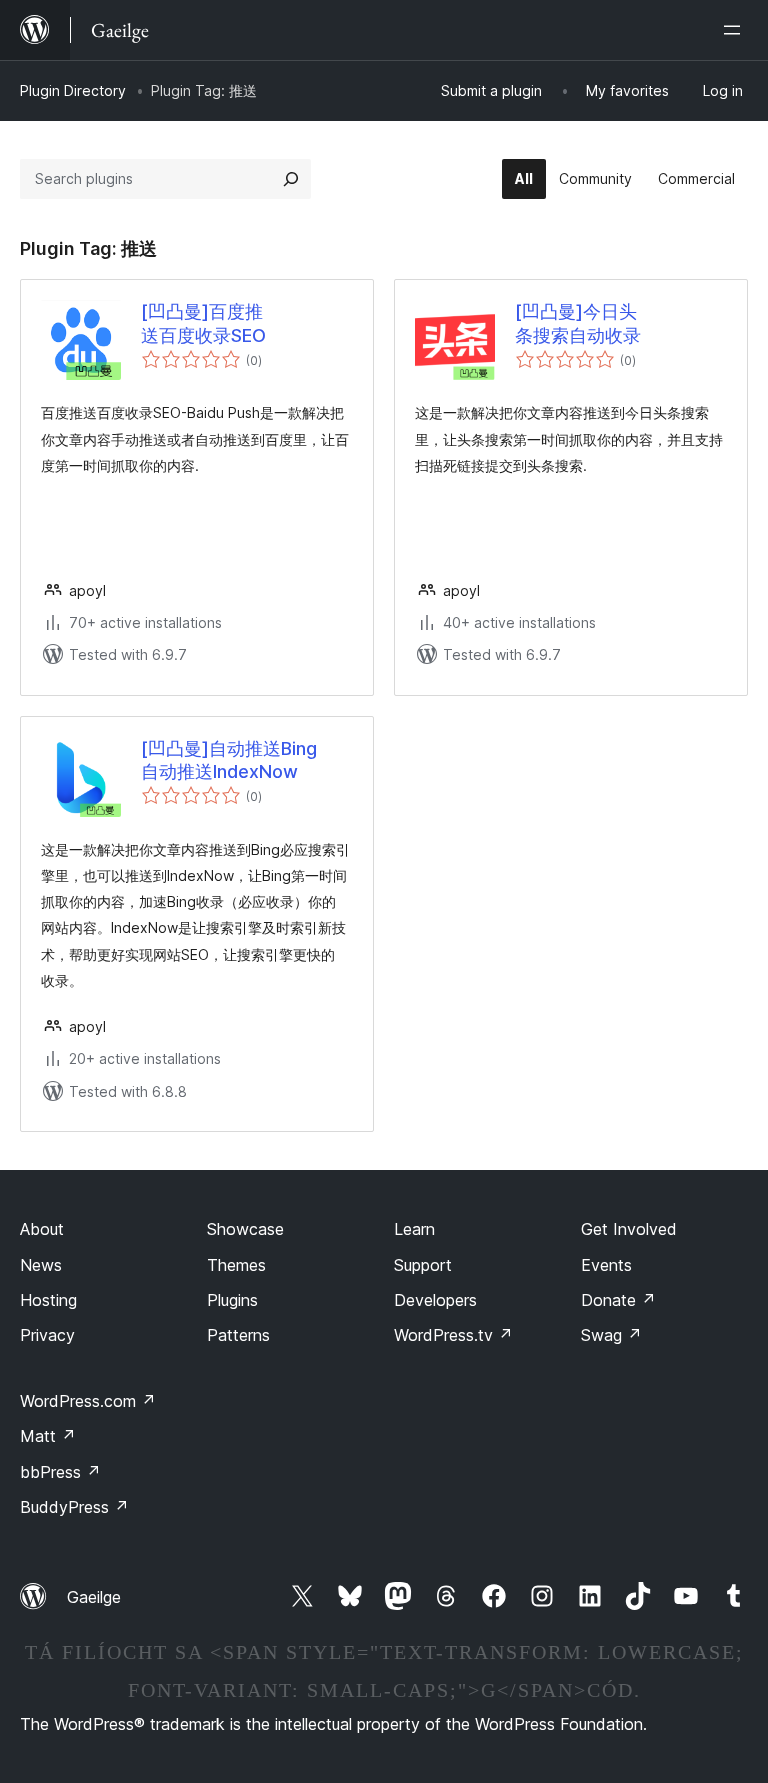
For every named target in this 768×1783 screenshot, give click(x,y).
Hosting (48, 1300)
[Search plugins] (291, 179)
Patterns (238, 1335)
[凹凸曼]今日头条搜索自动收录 (578, 323)
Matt (48, 1436)
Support (423, 1265)
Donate (618, 1300)
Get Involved (629, 1229)
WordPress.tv (453, 1335)
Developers (435, 1300)
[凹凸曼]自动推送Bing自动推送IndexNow (229, 760)
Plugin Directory (73, 90)
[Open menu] (736, 30)
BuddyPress (74, 1507)
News (41, 1265)
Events (606, 1265)
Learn (414, 1229)
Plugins (232, 1300)
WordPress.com (88, 1401)
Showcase (245, 1229)
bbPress (60, 1472)
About (42, 1229)
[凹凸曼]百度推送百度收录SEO (203, 323)
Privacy (47, 1335)
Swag (611, 1335)
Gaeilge (94, 1597)
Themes (236, 1265)
